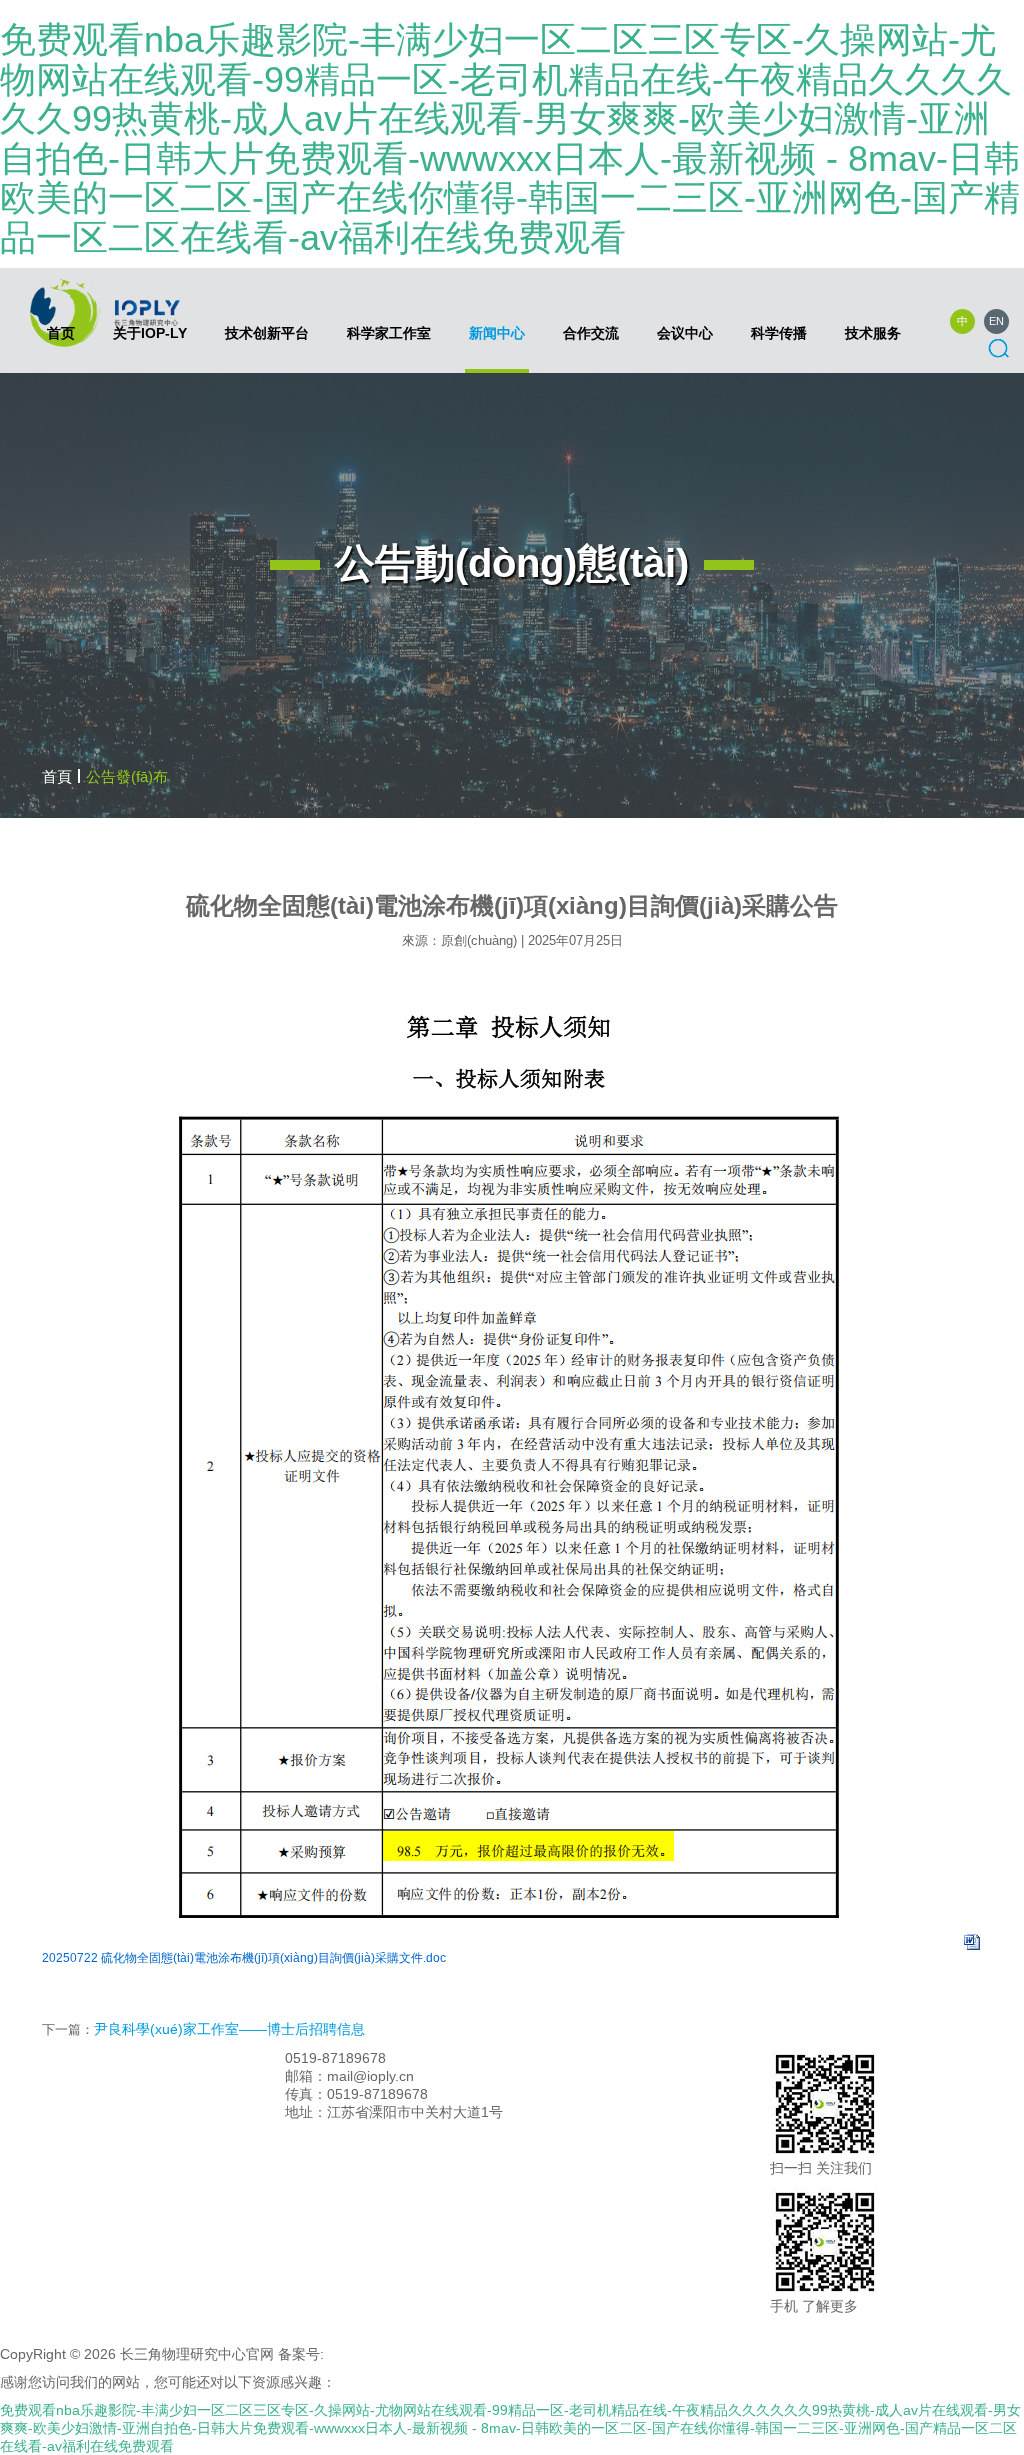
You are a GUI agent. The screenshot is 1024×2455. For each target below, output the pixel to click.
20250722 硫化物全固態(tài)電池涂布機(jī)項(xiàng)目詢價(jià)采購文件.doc (244, 1958)
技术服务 (873, 333)
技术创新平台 (267, 333)
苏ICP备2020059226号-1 (407, 2354)
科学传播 (779, 333)
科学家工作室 (389, 333)
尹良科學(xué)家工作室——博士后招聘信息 (229, 2029)
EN (996, 321)
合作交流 (591, 333)
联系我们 (418, 2058)
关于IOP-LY (150, 333)
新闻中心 (497, 333)
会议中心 (685, 333)
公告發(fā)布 (127, 776)
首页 (61, 333)
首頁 (57, 776)
